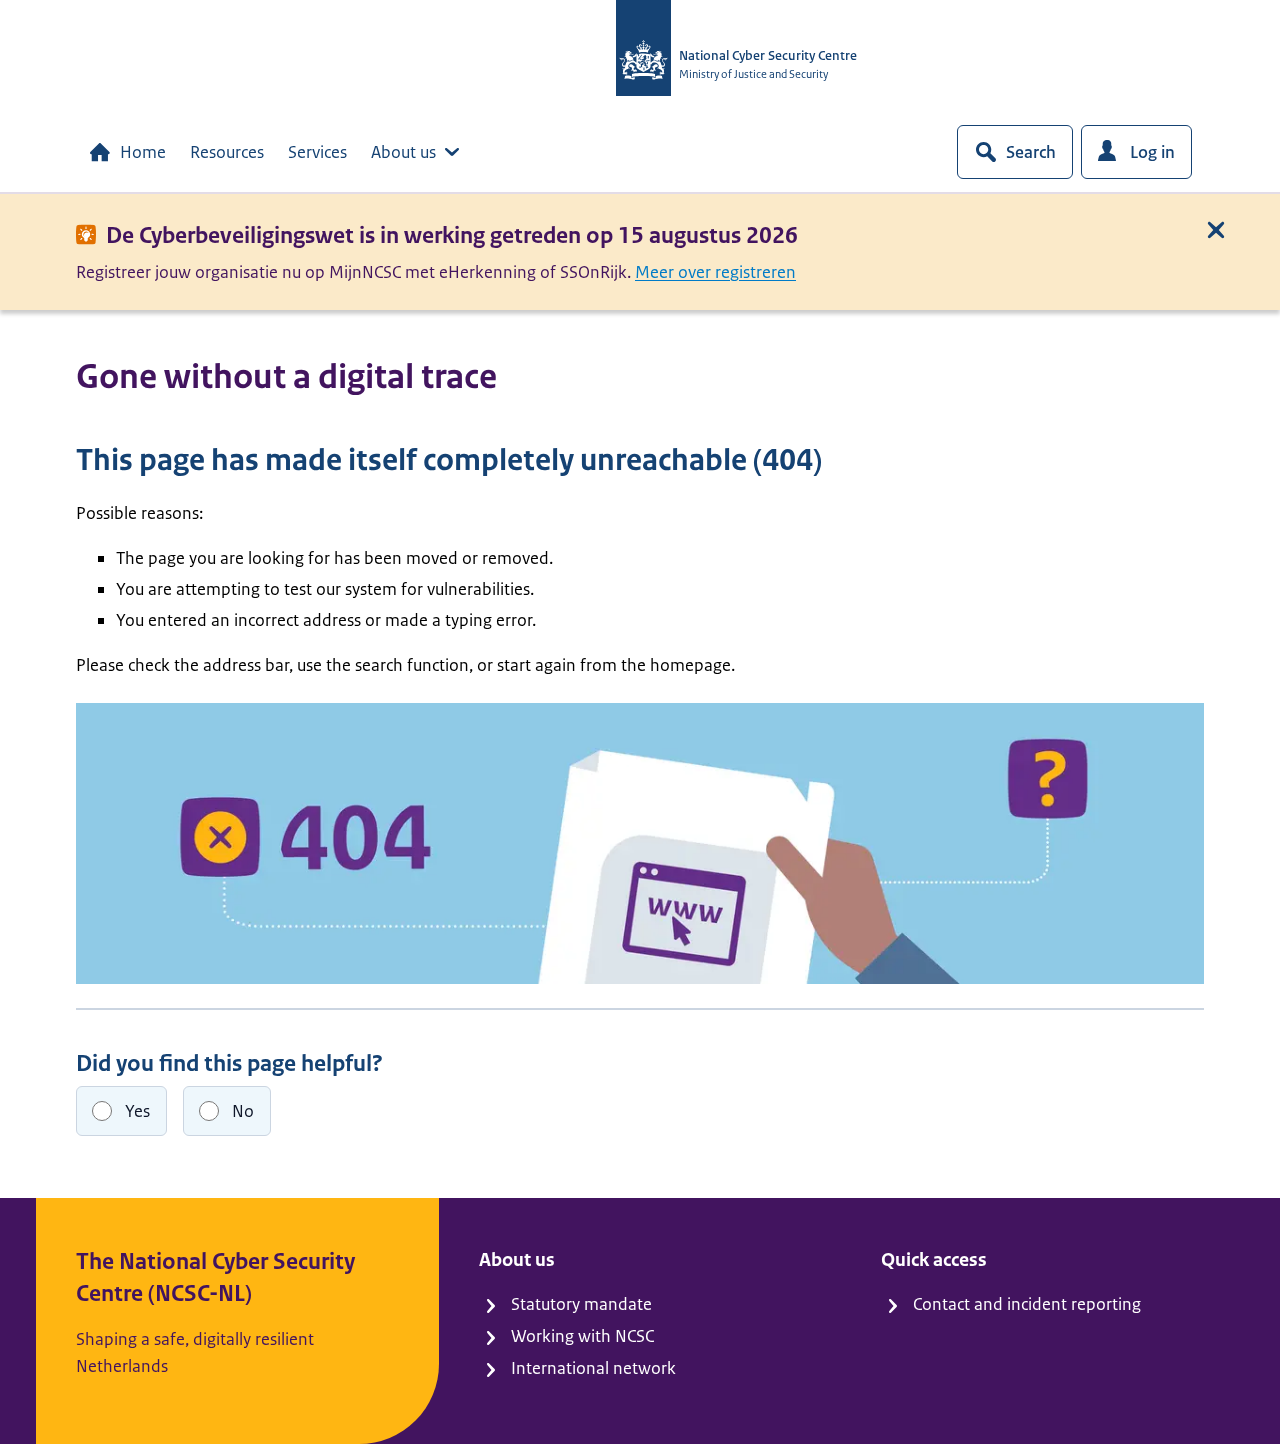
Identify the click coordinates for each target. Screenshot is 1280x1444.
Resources (227, 152)
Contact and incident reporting (1027, 1304)
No (243, 1111)
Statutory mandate (581, 1304)
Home (143, 152)
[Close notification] (1216, 230)
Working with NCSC (582, 1336)
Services (317, 152)
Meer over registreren (715, 272)
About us (403, 152)
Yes (137, 1111)
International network (593, 1368)
